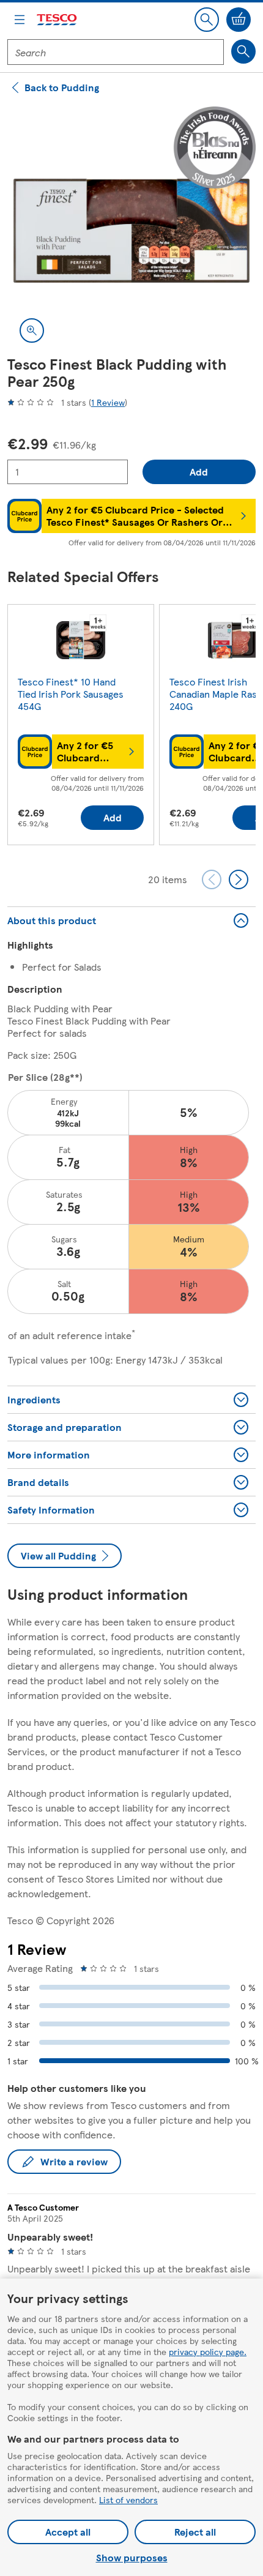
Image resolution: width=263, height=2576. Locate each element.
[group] (81, 727)
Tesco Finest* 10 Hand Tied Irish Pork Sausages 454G (71, 694)
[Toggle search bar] (207, 20)
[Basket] (239, 20)
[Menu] (20, 20)
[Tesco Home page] (57, 20)
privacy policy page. (208, 2351)
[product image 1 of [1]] (131, 231)
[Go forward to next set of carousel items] (239, 879)
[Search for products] (243, 51)
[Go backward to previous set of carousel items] (212, 879)
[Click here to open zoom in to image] (32, 330)
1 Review (108, 402)
